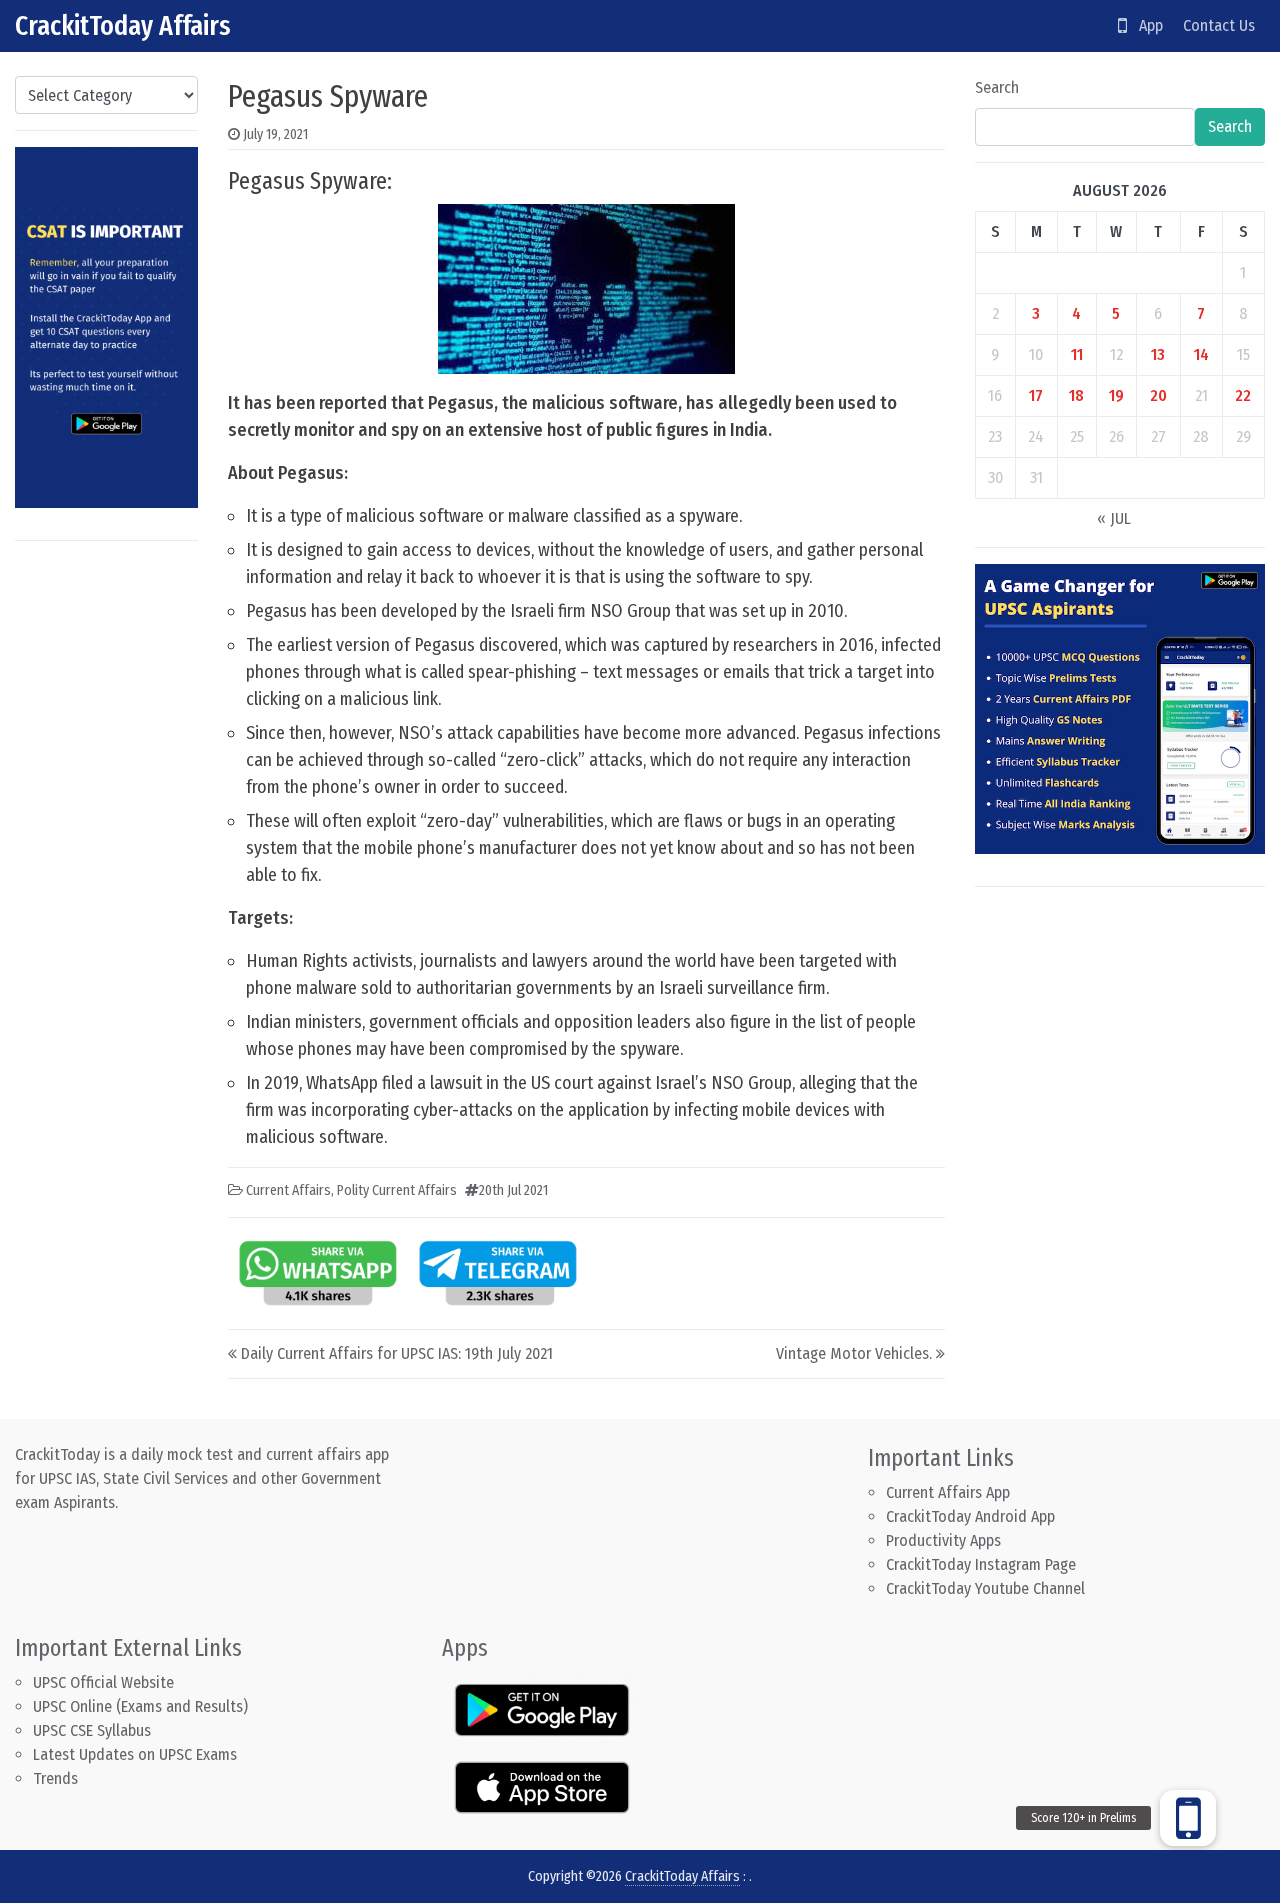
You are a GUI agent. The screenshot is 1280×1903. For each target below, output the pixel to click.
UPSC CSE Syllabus (94, 1730)
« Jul (1114, 518)
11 (1077, 354)
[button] (1188, 1818)
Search (997, 87)
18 (1076, 395)
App (1145, 25)
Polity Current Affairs (397, 1190)
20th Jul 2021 (513, 1190)
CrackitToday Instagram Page (981, 1564)
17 (1036, 395)
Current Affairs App (948, 1492)
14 (1201, 354)
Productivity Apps (943, 1540)
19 (1116, 395)
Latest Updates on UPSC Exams (135, 1754)
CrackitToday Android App (970, 1516)
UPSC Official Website (103, 1682)
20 (1158, 395)
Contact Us (1219, 25)
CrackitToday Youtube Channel (985, 1588)
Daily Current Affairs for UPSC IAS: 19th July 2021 (397, 1353)
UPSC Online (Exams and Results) (140, 1706)
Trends (55, 1778)
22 (1243, 395)
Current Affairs (288, 1190)
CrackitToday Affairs (123, 25)
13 (1158, 354)
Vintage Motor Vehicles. (854, 1353)
